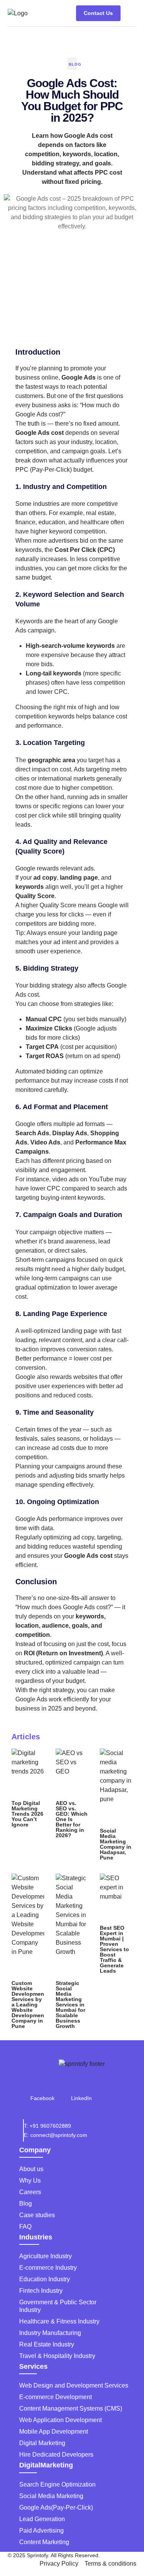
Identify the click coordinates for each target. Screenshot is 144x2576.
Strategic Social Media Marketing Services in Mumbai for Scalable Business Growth (70, 2005)
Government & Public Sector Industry (58, 2306)
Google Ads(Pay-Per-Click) (56, 2507)
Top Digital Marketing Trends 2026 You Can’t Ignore (27, 1814)
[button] (130, 13)
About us (31, 2169)
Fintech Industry (41, 2291)
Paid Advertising (41, 2531)
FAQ (25, 2227)
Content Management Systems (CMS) (71, 2408)
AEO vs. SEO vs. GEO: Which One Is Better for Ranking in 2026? (72, 1819)
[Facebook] (43, 2087)
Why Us (30, 2181)
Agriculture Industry (46, 2256)
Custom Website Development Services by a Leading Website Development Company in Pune (29, 2005)
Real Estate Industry (47, 2344)
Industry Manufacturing (50, 2333)
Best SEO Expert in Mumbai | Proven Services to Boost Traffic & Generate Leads (114, 1949)
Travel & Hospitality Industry (57, 2356)
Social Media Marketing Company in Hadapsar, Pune (116, 1844)
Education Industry (45, 2279)
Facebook (42, 2098)
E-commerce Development (55, 2397)
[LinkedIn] (81, 2087)
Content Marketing (44, 2542)
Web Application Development (60, 2420)
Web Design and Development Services (74, 2385)
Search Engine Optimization (57, 2484)
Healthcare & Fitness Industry (59, 2321)
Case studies (37, 2215)
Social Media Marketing (51, 2496)
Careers (30, 2192)
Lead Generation (42, 2519)
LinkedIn (81, 2098)
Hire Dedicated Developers (56, 2455)
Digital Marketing (42, 2443)
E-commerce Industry (48, 2268)
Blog (75, 64)
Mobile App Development (54, 2432)
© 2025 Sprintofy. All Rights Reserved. (54, 2555)
